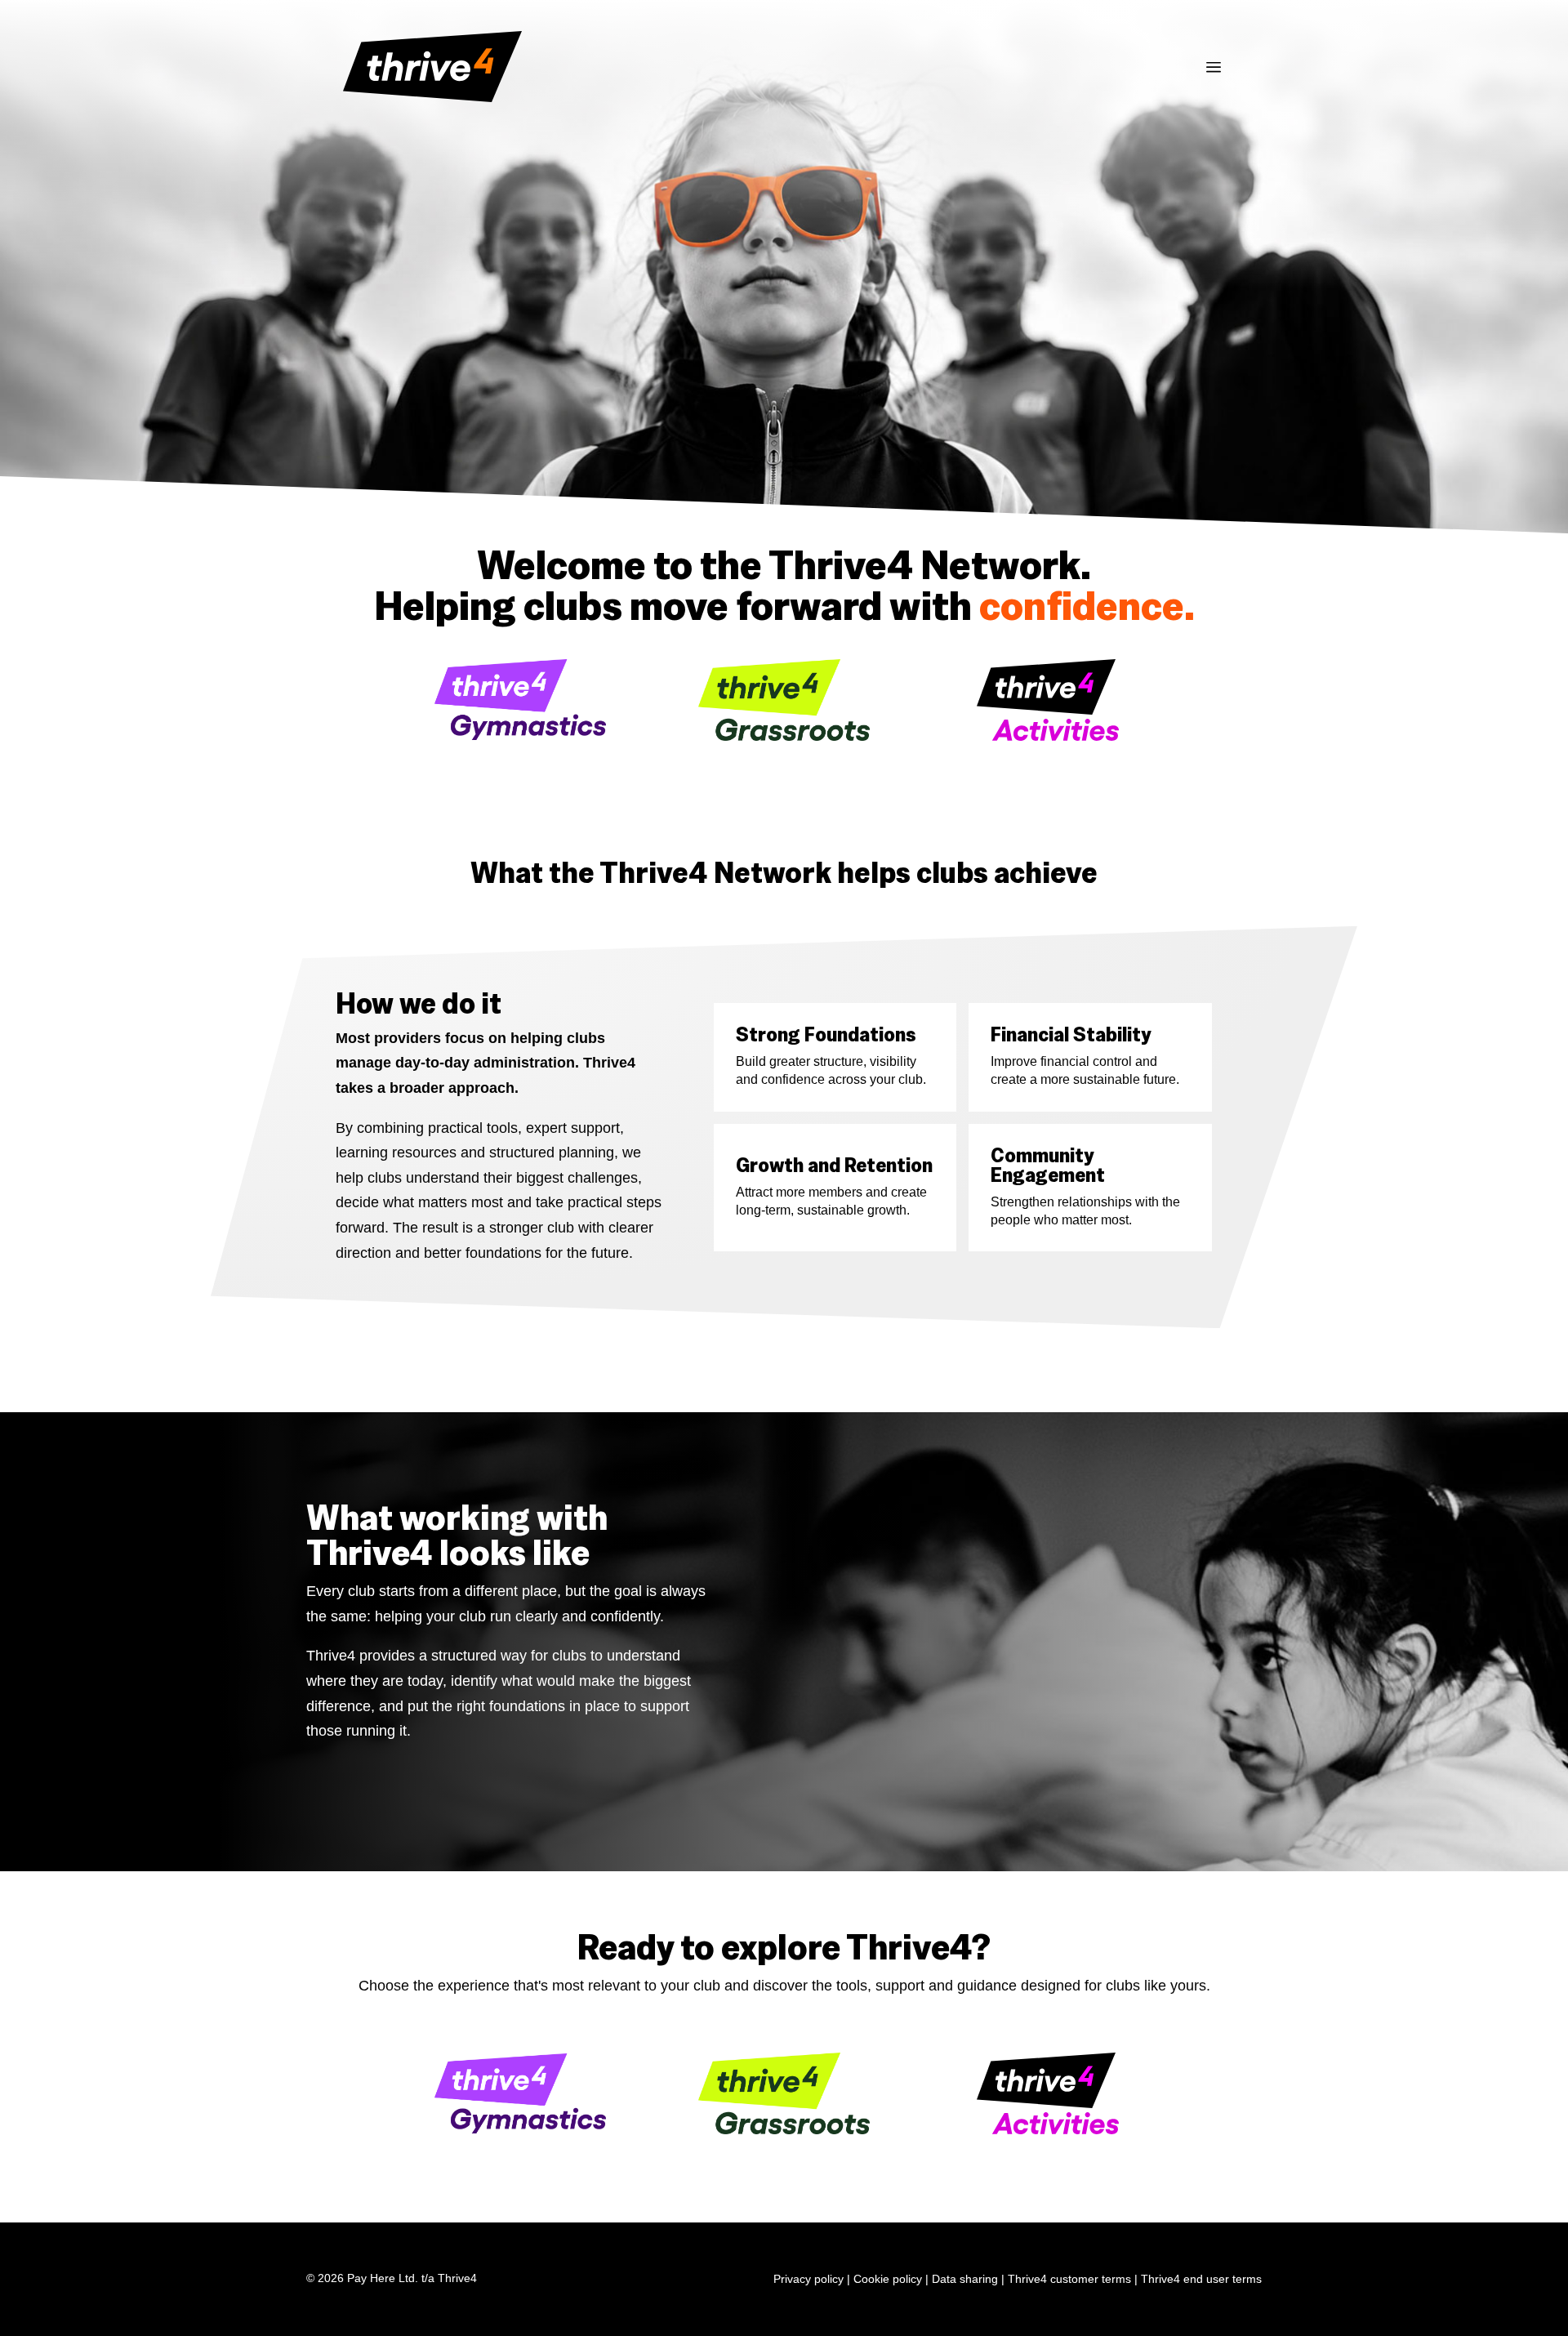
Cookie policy (888, 2279)
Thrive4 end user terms (1201, 2279)
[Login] (1214, 70)
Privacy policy (808, 2279)
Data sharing (965, 2279)
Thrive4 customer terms (1069, 2279)
